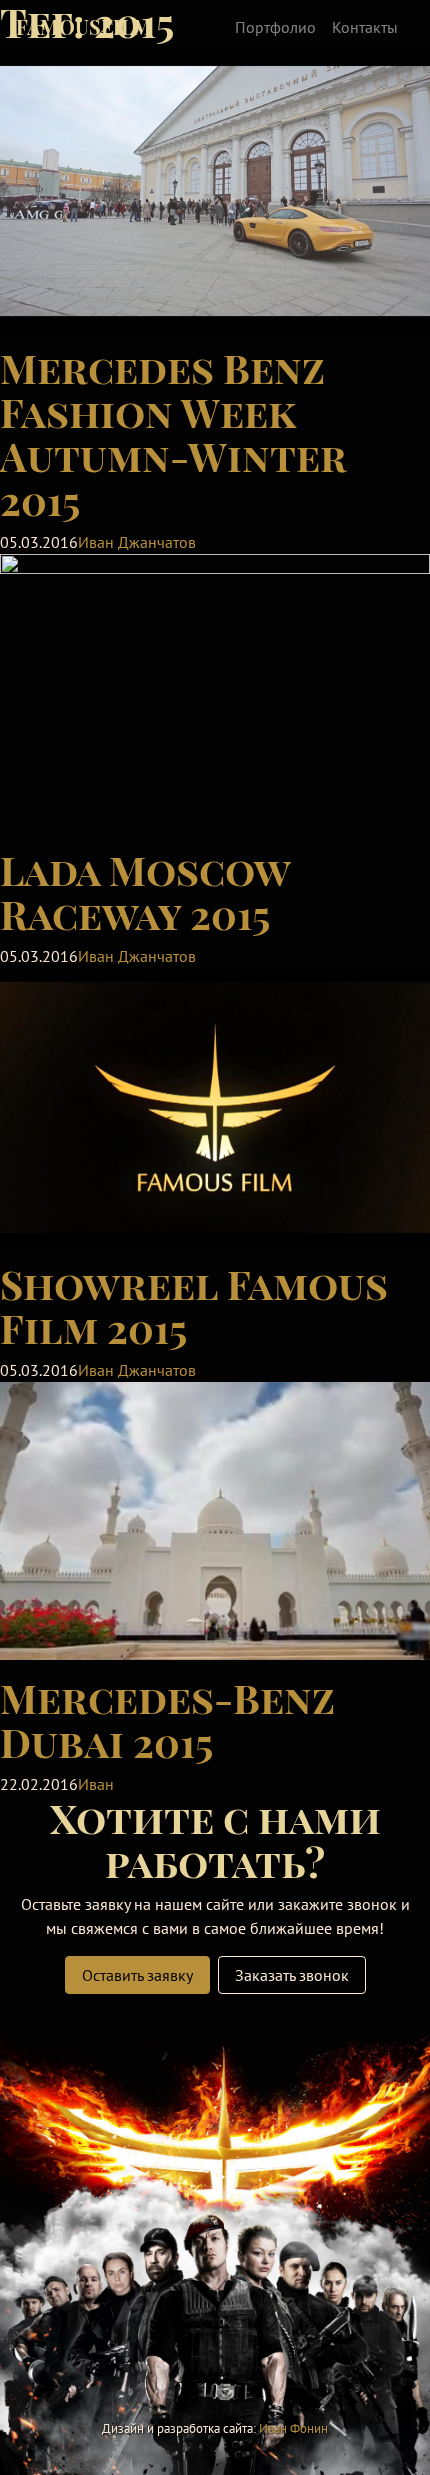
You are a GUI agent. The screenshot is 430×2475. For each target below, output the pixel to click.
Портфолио (275, 27)
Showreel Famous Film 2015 (194, 1305)
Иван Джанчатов (137, 542)
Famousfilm (84, 26)
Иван (96, 1784)
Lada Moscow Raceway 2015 (145, 891)
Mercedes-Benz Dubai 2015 (167, 1719)
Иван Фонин (293, 2428)
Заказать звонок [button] (292, 1975)
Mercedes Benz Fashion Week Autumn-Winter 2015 (173, 433)
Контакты (365, 27)
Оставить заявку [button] (137, 1975)
